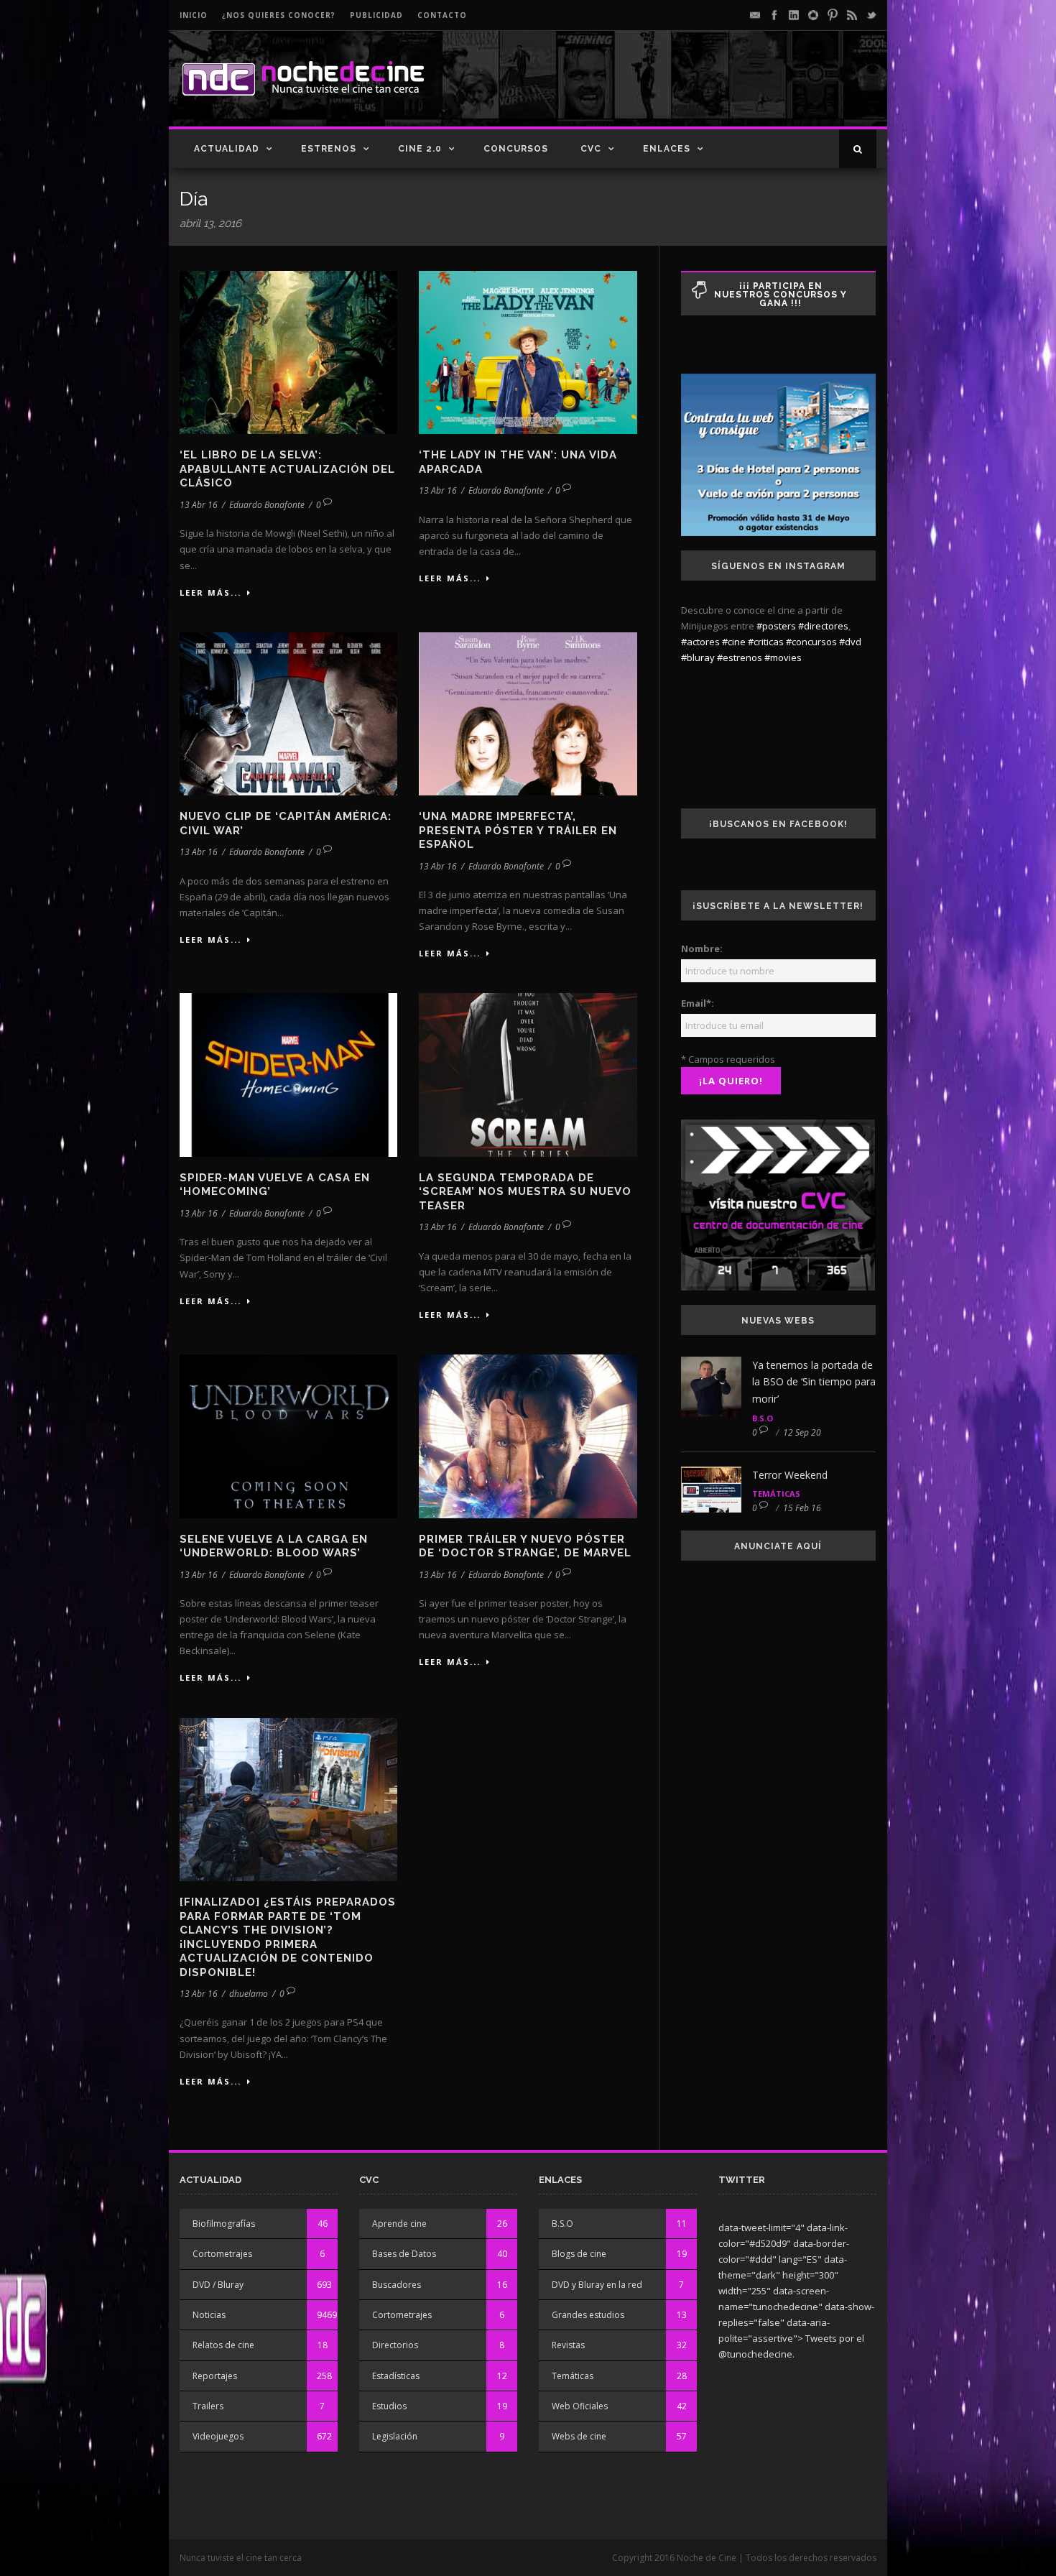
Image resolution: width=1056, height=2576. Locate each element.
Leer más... (210, 592)
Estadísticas (396, 2376)
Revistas (568, 2345)
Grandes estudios (588, 2315)
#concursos (811, 642)
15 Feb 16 (802, 1508)
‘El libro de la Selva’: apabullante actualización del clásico (287, 469)
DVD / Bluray (218, 2285)
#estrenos (740, 657)
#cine (734, 642)
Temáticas (776, 1494)
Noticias (209, 2315)
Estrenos (329, 149)
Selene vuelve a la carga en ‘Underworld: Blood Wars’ (274, 1546)
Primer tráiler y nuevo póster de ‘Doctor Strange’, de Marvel (525, 1546)
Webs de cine (579, 2436)
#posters (776, 626)
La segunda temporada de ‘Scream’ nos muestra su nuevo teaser (525, 1192)
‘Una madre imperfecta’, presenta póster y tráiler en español (518, 830)
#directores (823, 626)
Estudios (389, 2406)
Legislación (395, 2436)
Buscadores (397, 2285)
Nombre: (702, 948)
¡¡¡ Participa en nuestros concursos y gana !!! (781, 295)
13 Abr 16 (199, 505)
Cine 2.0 (420, 149)
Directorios (395, 2345)
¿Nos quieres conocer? (279, 15)
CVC (591, 149)
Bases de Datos (404, 2254)
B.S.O (763, 1418)
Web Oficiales (580, 2406)
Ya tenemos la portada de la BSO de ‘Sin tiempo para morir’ (814, 1382)
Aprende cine (399, 2224)
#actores (700, 642)
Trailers (208, 2406)
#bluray (698, 657)
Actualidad (227, 149)
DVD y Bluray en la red (597, 2285)
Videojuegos (218, 2436)
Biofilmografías (224, 2224)
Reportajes (215, 2376)
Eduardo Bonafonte (267, 505)
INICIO (194, 15)
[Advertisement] (708, 91)
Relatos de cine (223, 2345)
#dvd (850, 642)
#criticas (766, 642)
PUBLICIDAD (376, 15)
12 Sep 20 (802, 1432)
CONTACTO (442, 15)
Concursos (516, 149)
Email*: (698, 1003)
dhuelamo (249, 1994)
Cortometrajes (222, 2254)
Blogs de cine (579, 2254)
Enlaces (667, 149)
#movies (783, 657)
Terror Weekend (790, 1475)
